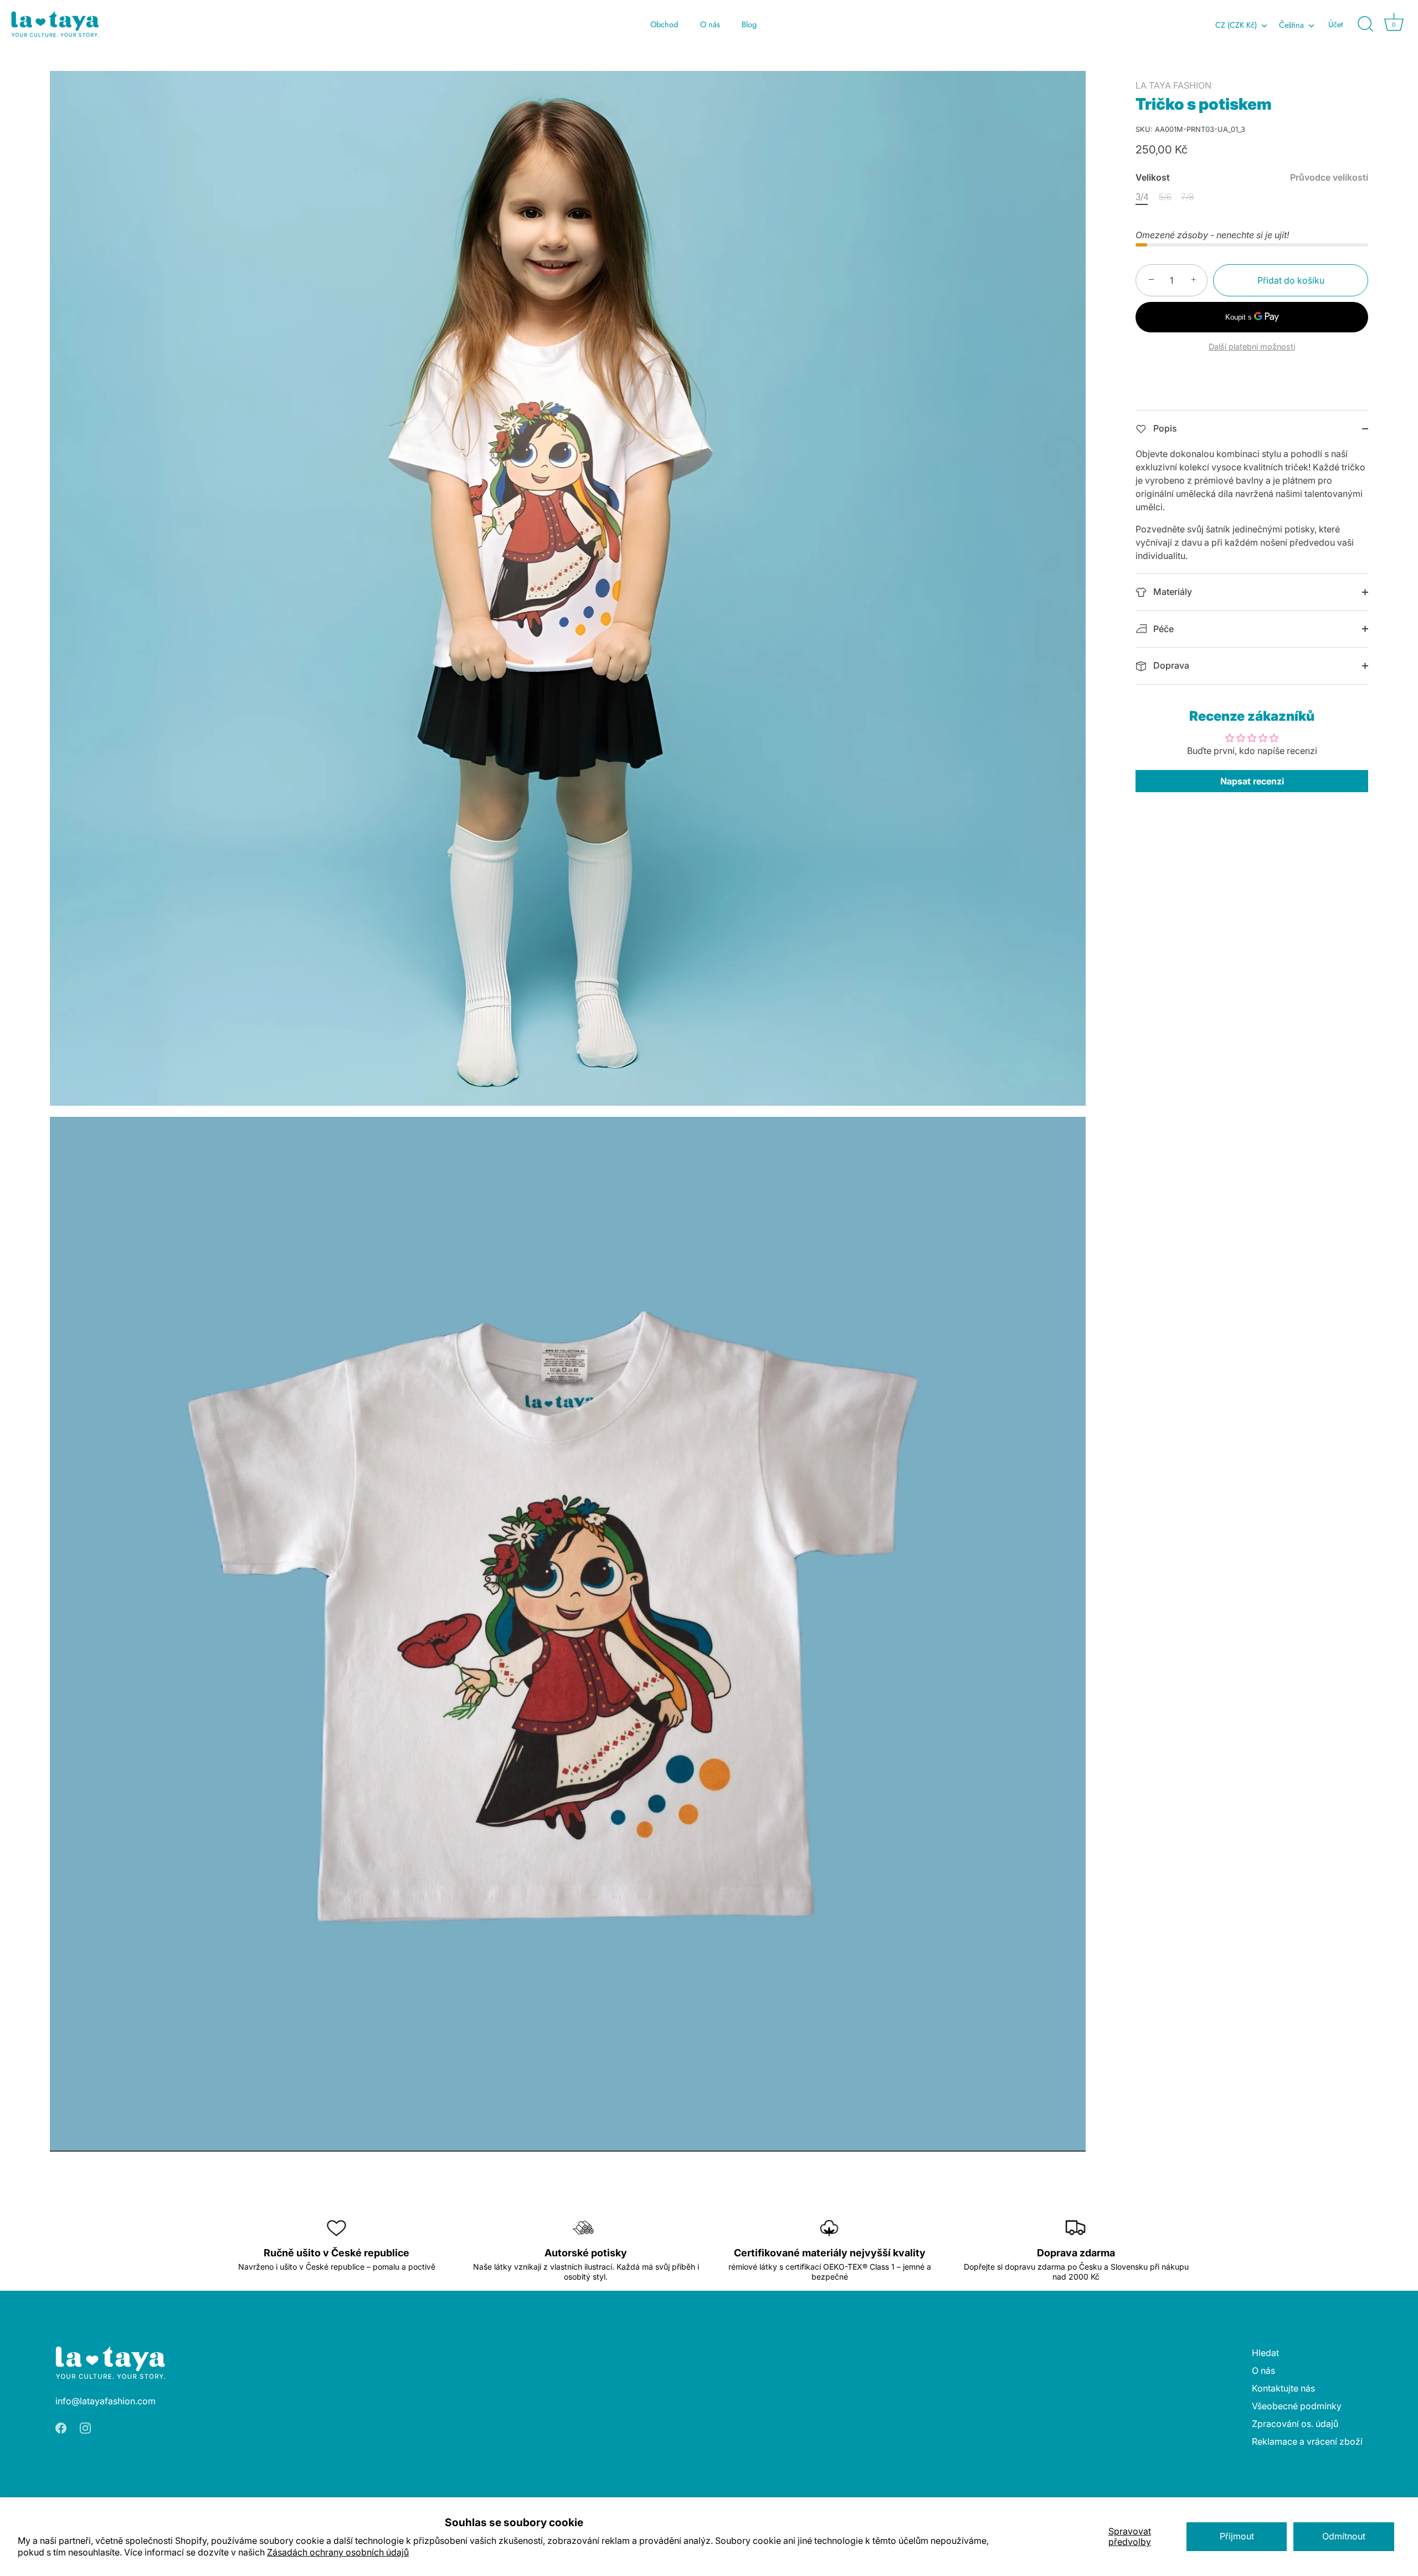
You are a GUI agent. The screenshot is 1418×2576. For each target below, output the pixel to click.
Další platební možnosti (1252, 347)
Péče (1162, 629)
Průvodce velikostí (1329, 177)
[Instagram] (85, 2428)
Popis (1164, 428)
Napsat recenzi (1252, 781)
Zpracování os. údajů (1295, 2424)
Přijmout (1237, 2536)
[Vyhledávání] (1365, 24)
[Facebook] (61, 2428)
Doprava (1170, 665)
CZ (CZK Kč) (1236, 25)
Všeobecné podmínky (1297, 2406)
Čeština (1291, 25)
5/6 (1165, 197)
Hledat (1265, 2353)
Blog (749, 24)
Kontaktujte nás (1283, 2388)
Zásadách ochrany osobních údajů (338, 2552)
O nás (710, 24)
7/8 (1188, 197)
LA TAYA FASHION (1173, 85)
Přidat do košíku (1291, 280)
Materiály (1172, 592)
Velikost (1252, 178)
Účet (1335, 24)
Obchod (664, 24)
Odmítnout (1344, 2536)
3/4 (1142, 197)
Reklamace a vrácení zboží (1307, 2441)
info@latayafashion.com (106, 2401)
